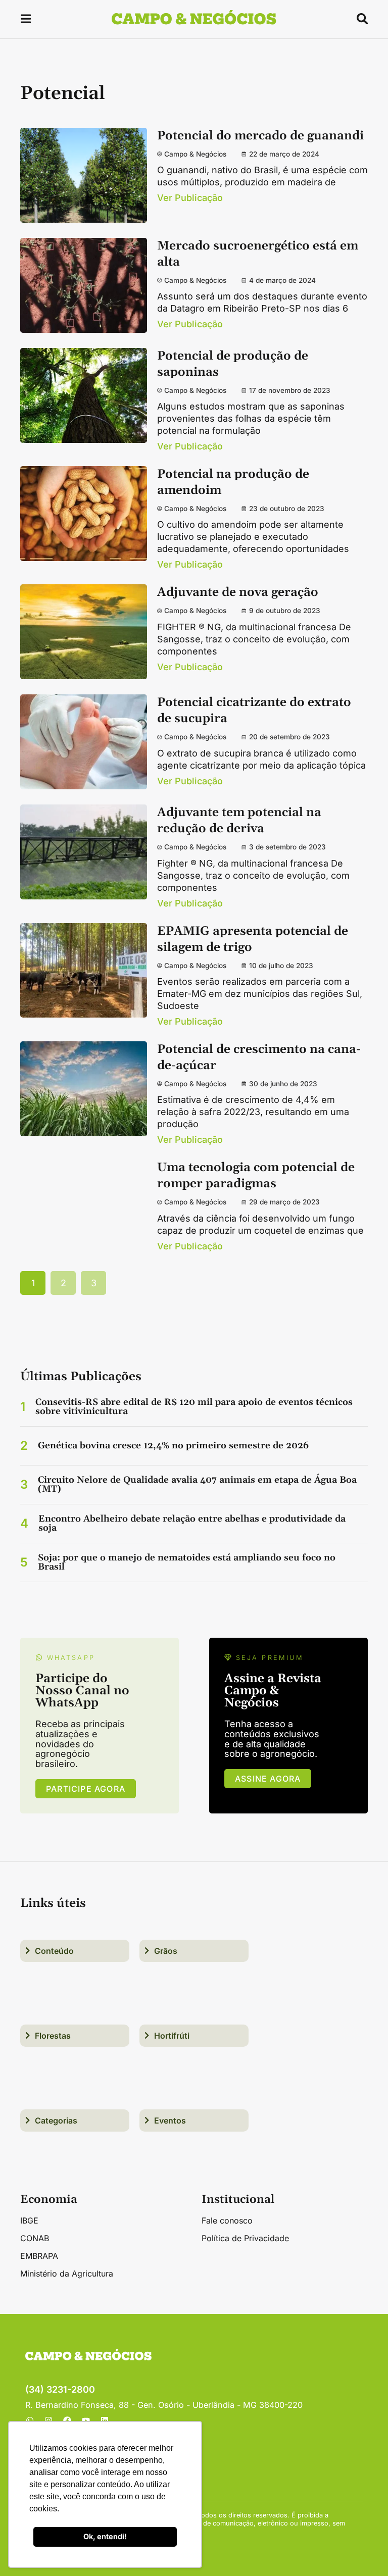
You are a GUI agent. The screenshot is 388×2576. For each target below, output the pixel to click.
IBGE (29, 2220)
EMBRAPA (39, 2256)
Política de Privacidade (245, 2238)
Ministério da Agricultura (67, 2274)
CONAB (35, 2238)
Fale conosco (227, 2220)
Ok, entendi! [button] (105, 2536)
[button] (26, 20)
